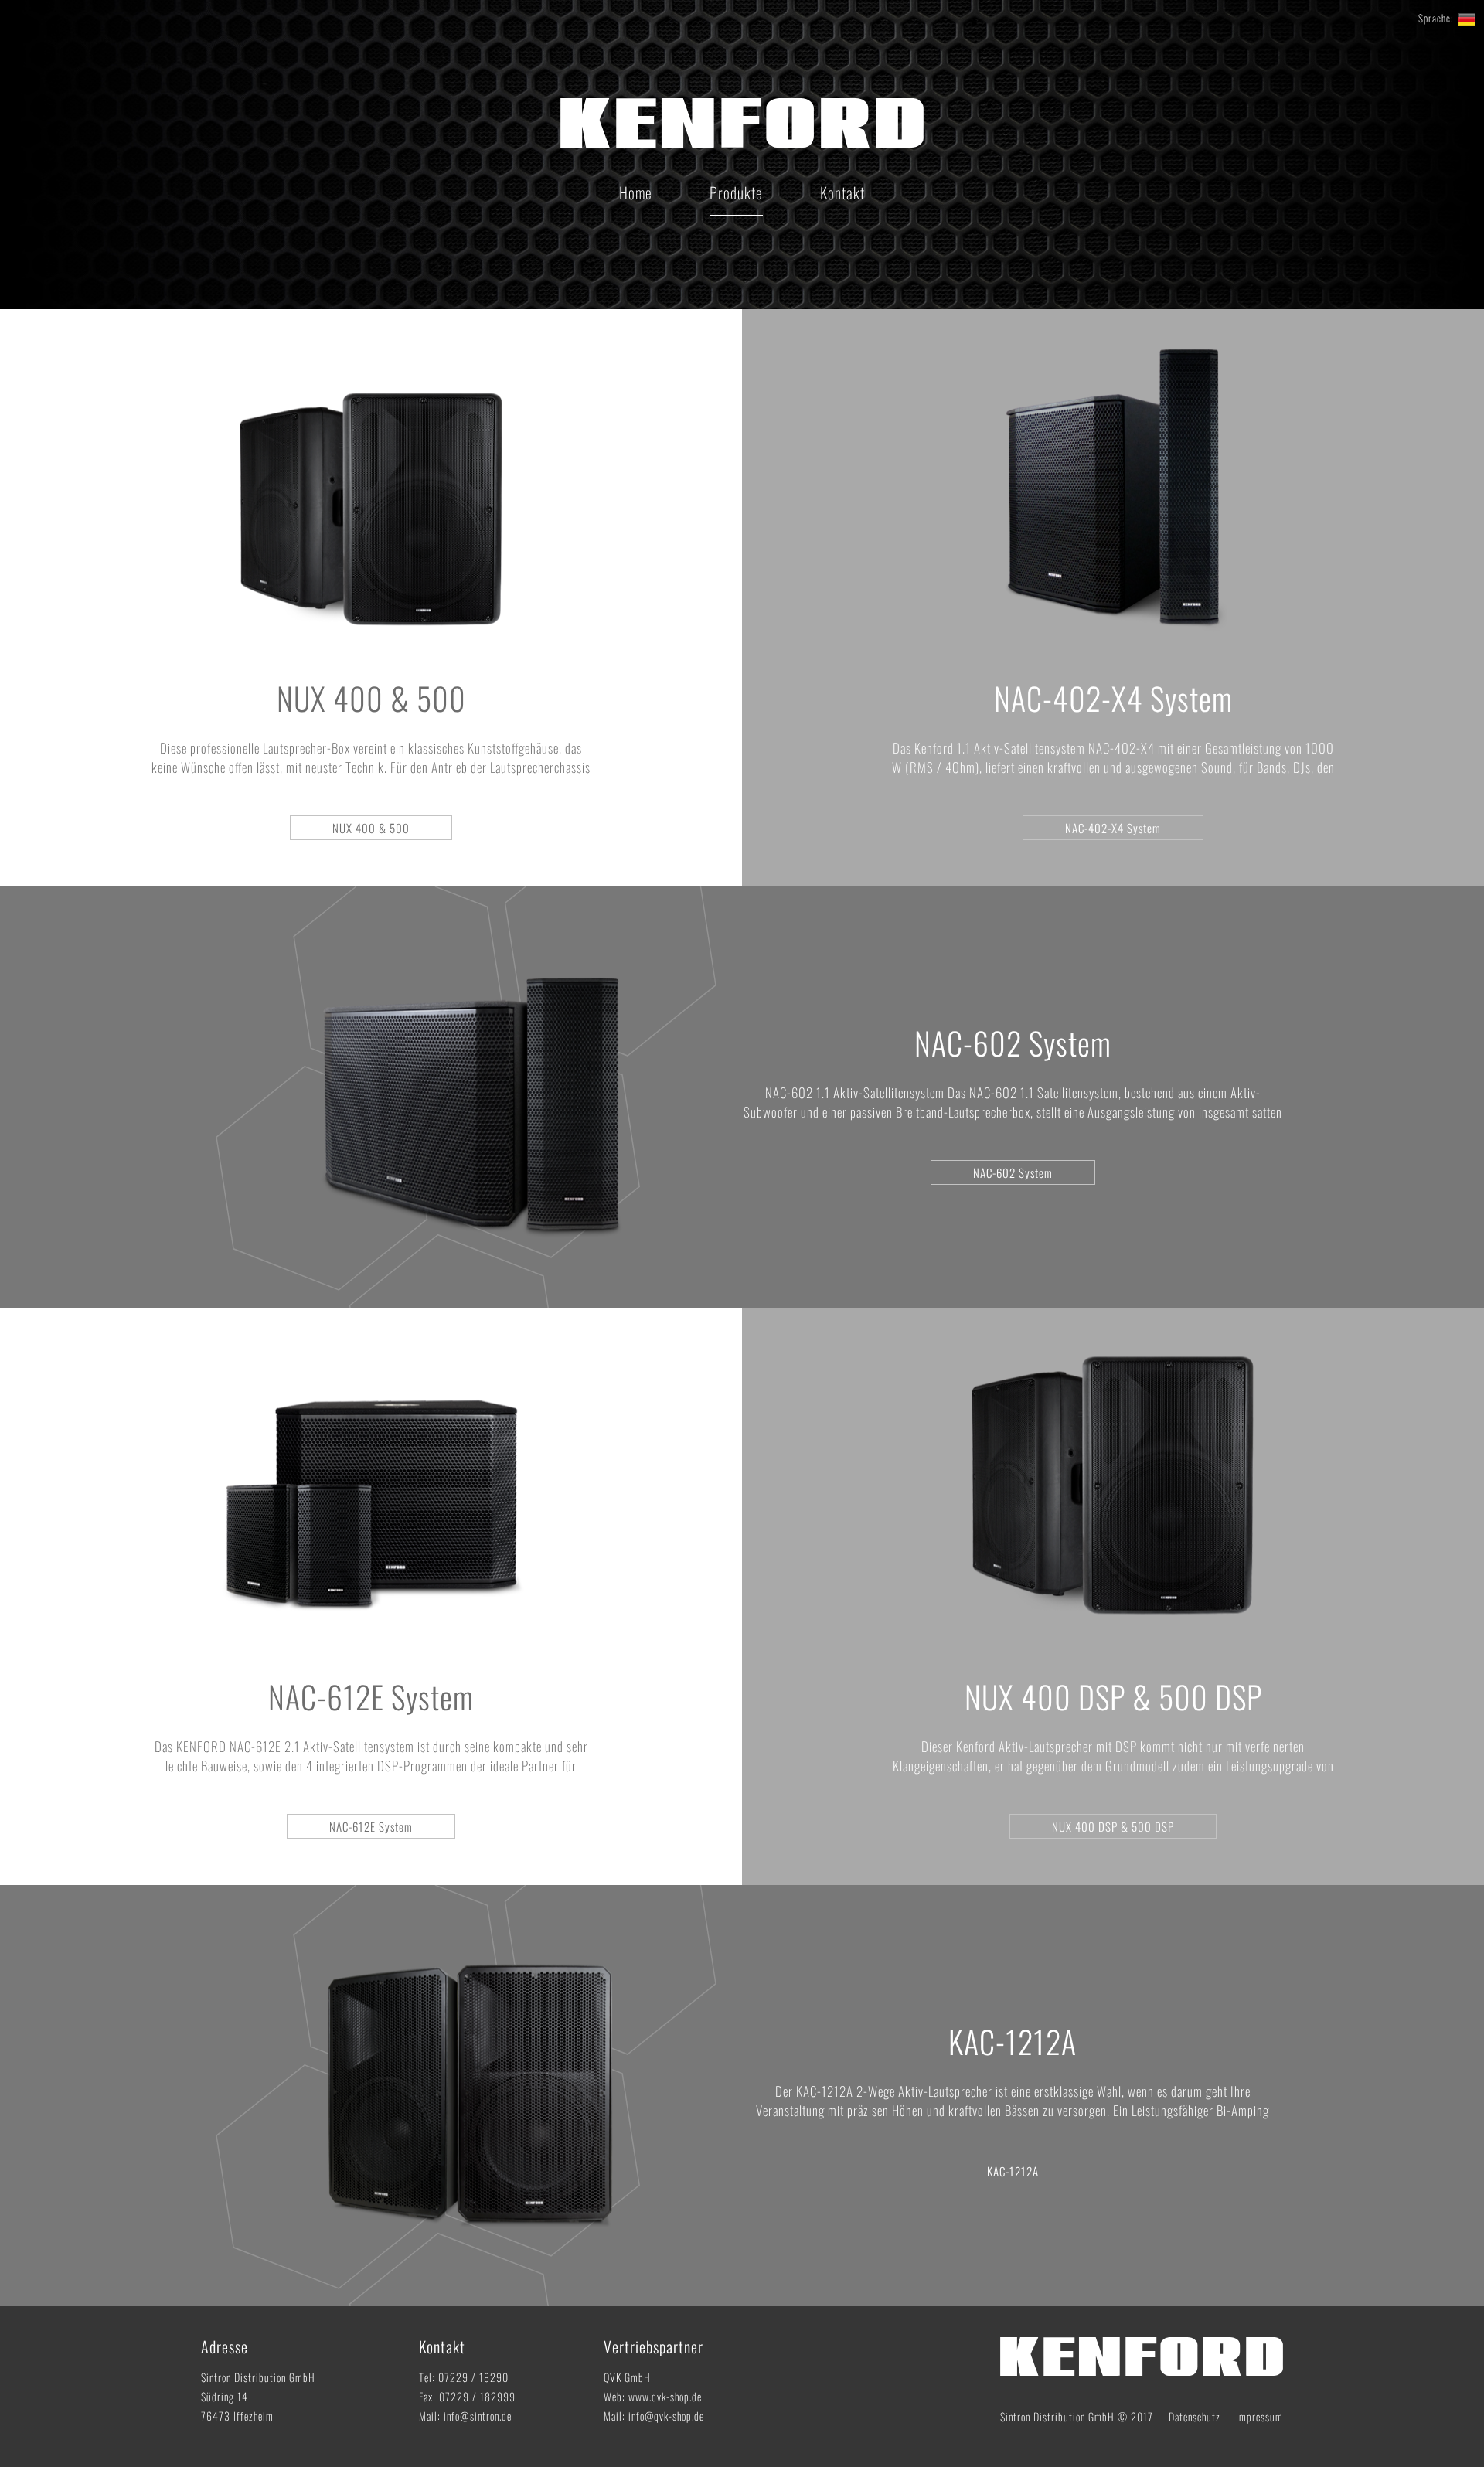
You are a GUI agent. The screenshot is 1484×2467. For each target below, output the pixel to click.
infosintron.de (478, 2416)
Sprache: (1436, 18)
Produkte (736, 192)
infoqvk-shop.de (667, 2416)
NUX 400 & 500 (371, 698)
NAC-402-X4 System (1113, 698)
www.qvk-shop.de (665, 2396)
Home (636, 192)
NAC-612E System (371, 1696)
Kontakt (842, 192)
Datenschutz (1195, 2416)
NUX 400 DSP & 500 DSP (1113, 1696)
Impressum (1259, 2416)
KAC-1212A (1013, 2041)
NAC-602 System (1013, 1043)
